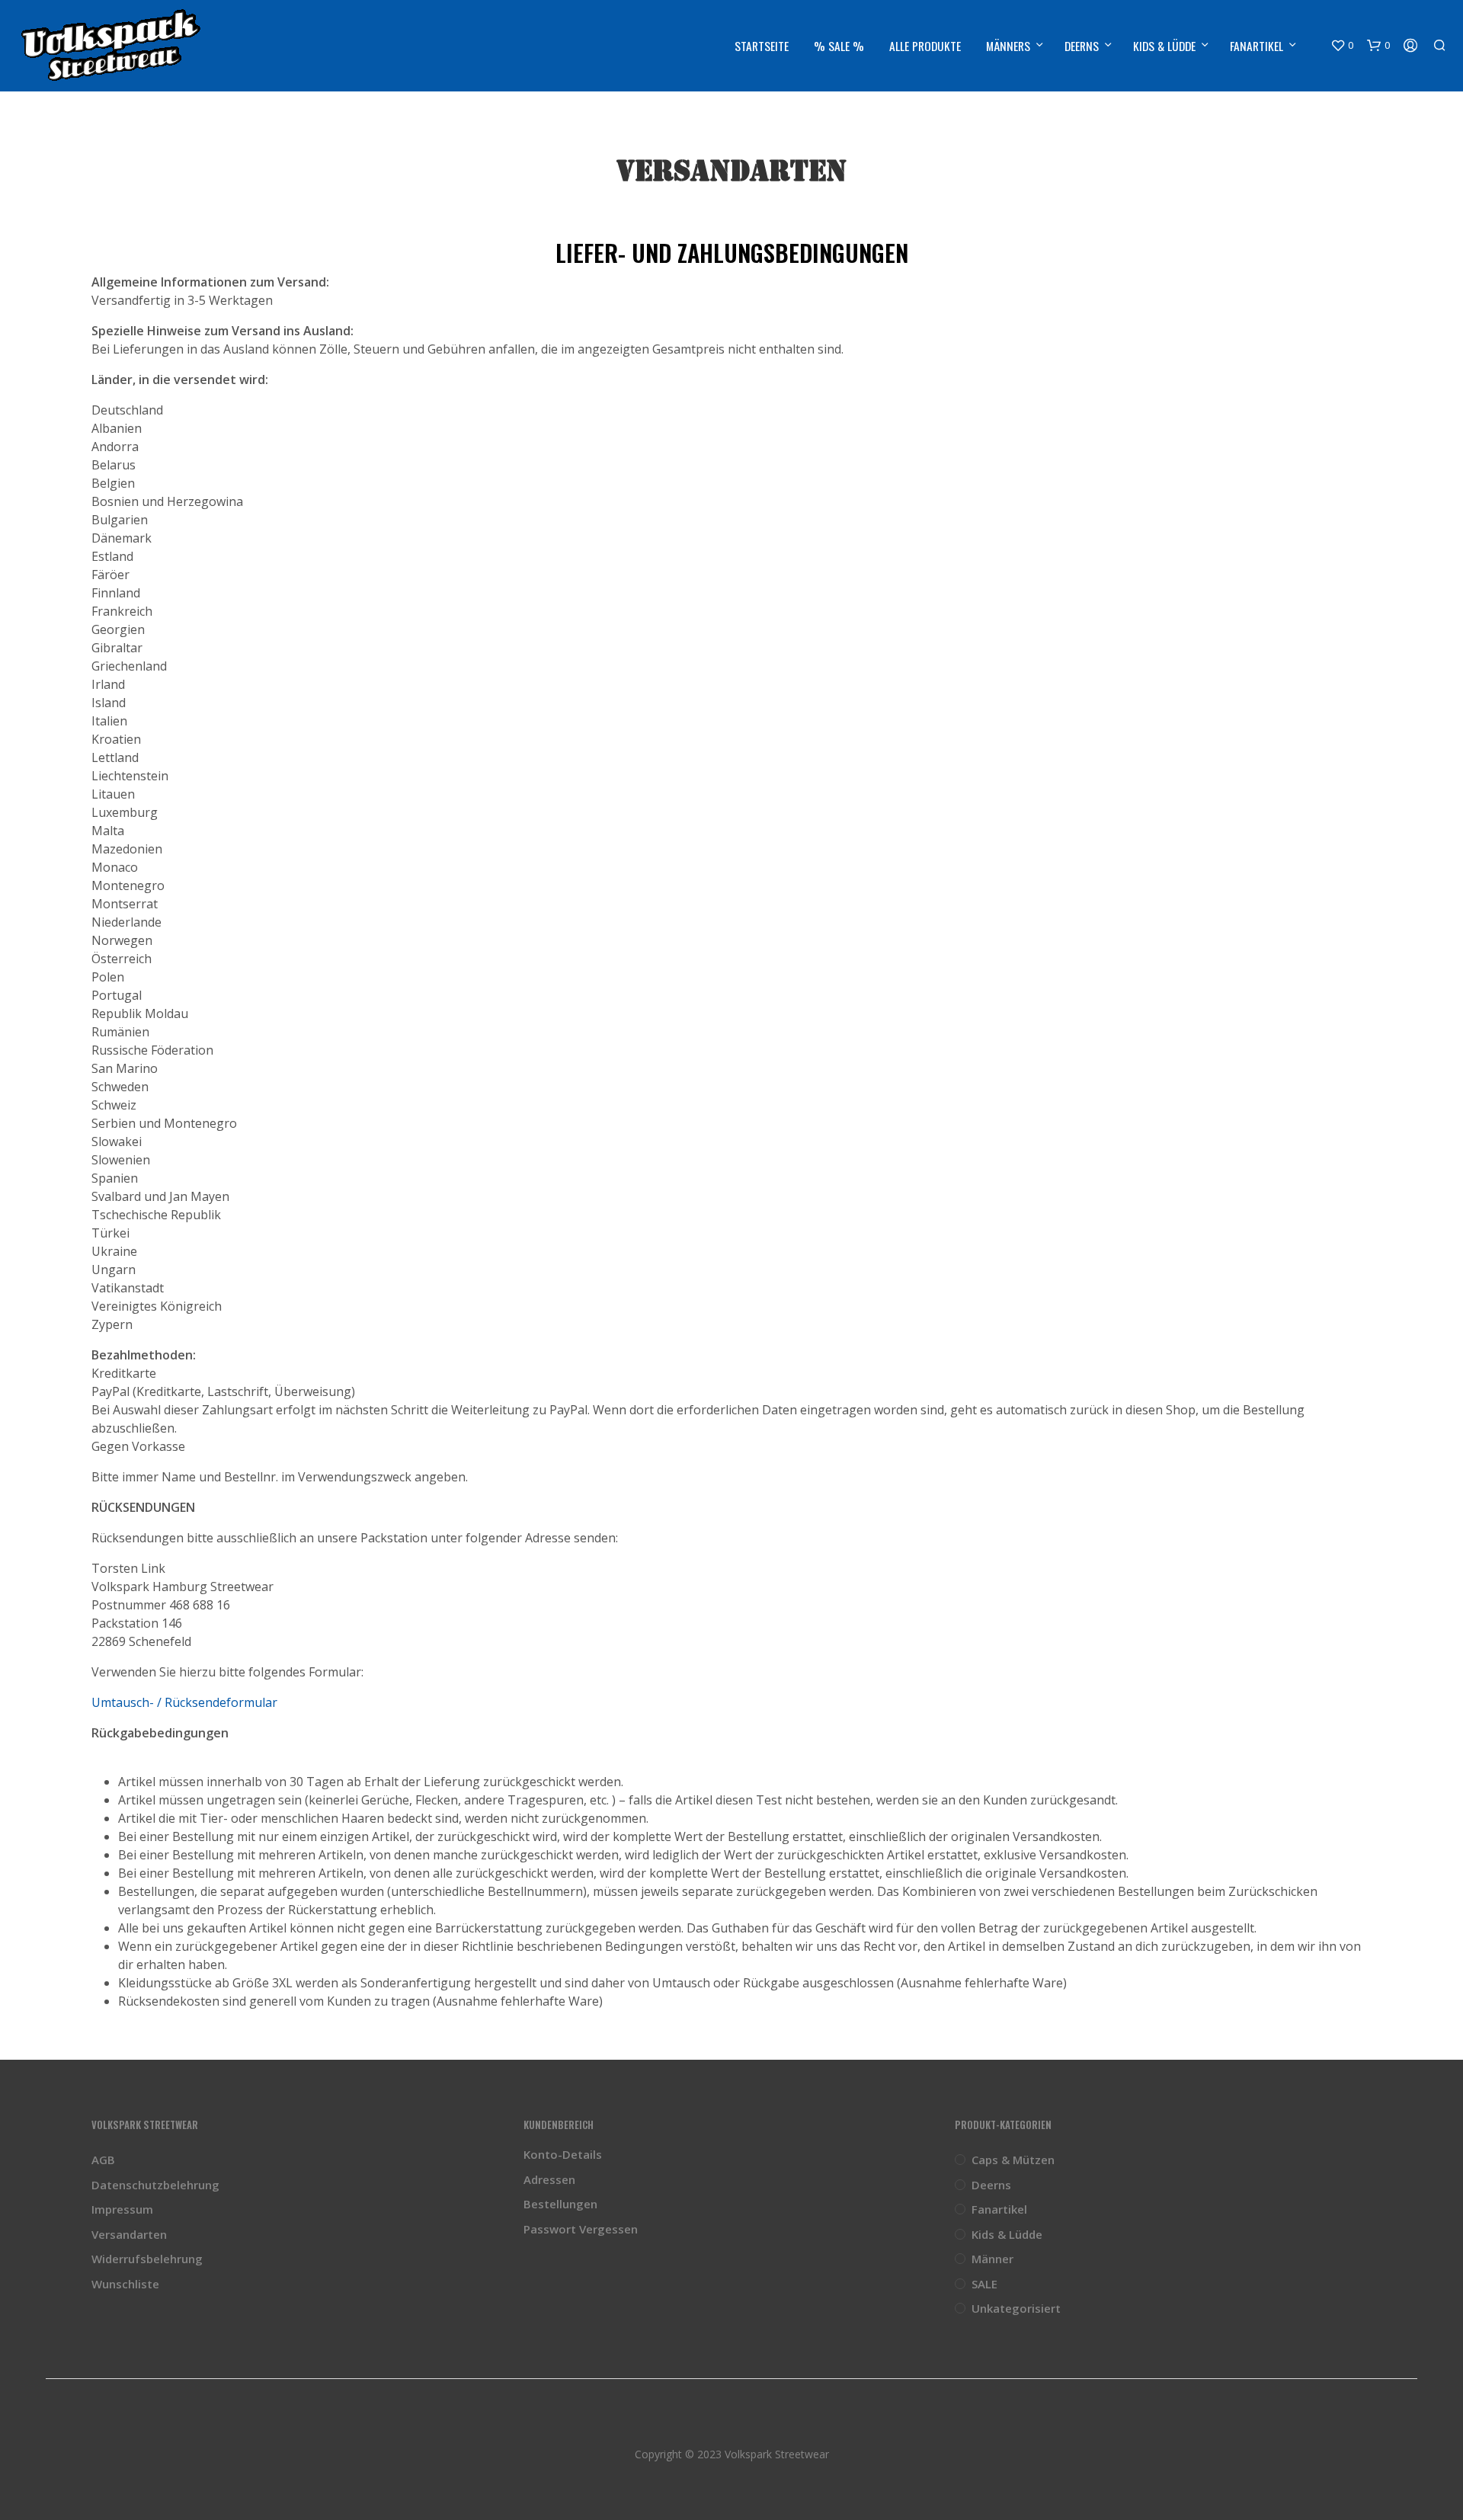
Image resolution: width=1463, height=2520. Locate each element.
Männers (1008, 46)
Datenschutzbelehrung (155, 2185)
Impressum (122, 2209)
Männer (992, 2259)
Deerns (1082, 46)
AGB (103, 2160)
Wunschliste (125, 2284)
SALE (984, 2284)
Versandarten (129, 2234)
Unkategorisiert (1016, 2308)
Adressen (549, 2179)
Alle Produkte (925, 46)
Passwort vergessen (581, 2229)
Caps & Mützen (1013, 2160)
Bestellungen (560, 2204)
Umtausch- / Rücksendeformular (184, 1702)
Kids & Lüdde (1164, 46)
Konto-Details (563, 2154)
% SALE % (839, 46)
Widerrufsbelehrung (147, 2259)
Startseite (762, 46)
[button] (1342, 46)
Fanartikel (1257, 46)
